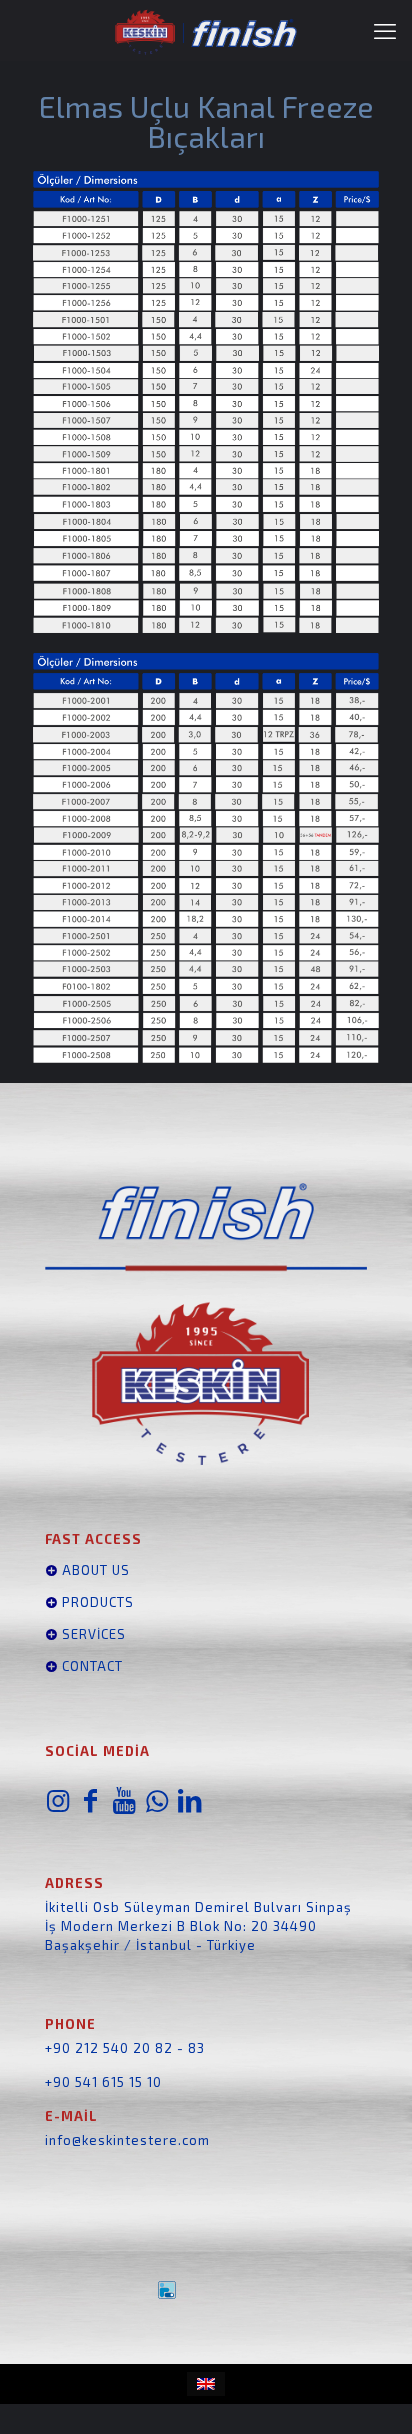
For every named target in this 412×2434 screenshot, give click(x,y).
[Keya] (206, 2290)
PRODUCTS (96, 1602)
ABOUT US (94, 1570)
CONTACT (92, 1666)
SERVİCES (92, 1634)
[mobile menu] (385, 30)
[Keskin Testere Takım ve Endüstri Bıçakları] (206, 30)
